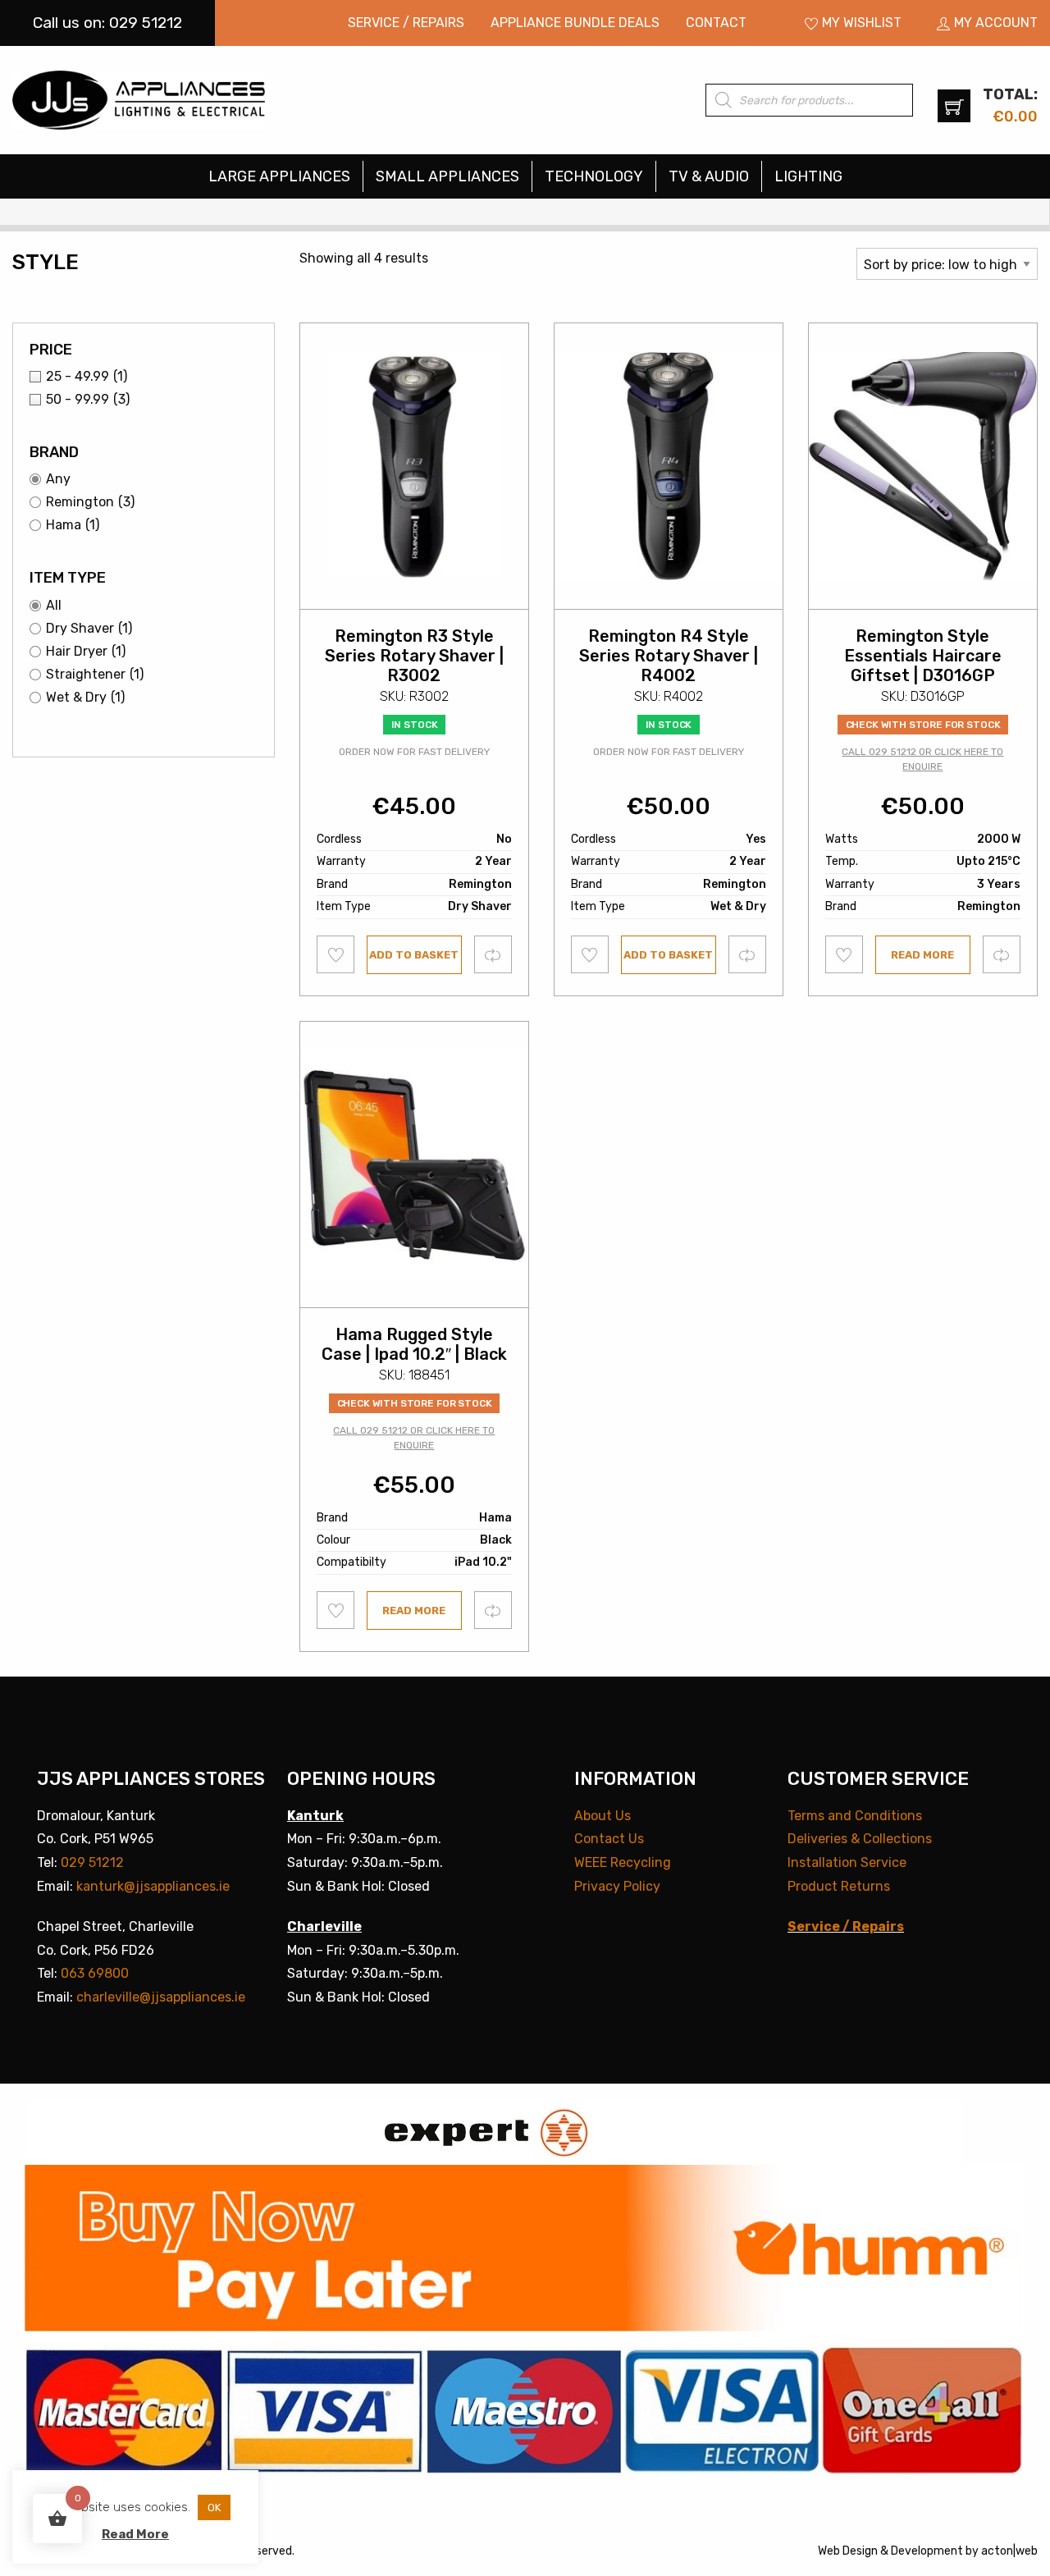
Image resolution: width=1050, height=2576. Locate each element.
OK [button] (214, 2507)
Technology (594, 176)
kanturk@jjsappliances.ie (153, 1886)
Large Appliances (279, 176)
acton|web (1009, 2551)
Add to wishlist (336, 954)
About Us (603, 1816)
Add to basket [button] (414, 955)
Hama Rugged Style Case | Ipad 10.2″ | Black (414, 1344)
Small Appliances (447, 176)
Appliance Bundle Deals (575, 23)
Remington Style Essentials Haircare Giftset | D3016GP (923, 656)
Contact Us (609, 1839)
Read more (922, 955)
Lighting (808, 176)
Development (927, 2551)
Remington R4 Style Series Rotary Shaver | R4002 (669, 656)
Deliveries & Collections (860, 1839)
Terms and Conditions (855, 1816)
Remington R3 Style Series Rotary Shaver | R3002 (414, 656)
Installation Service (847, 1862)
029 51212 (92, 1862)
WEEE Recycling (623, 1862)
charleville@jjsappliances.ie (161, 1997)
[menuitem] (406, 23)
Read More (135, 2534)
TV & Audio (709, 176)
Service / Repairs (406, 23)
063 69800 (95, 1973)
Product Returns (839, 1886)
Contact (716, 23)
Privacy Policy (617, 1886)
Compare (493, 954)
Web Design (848, 2551)
